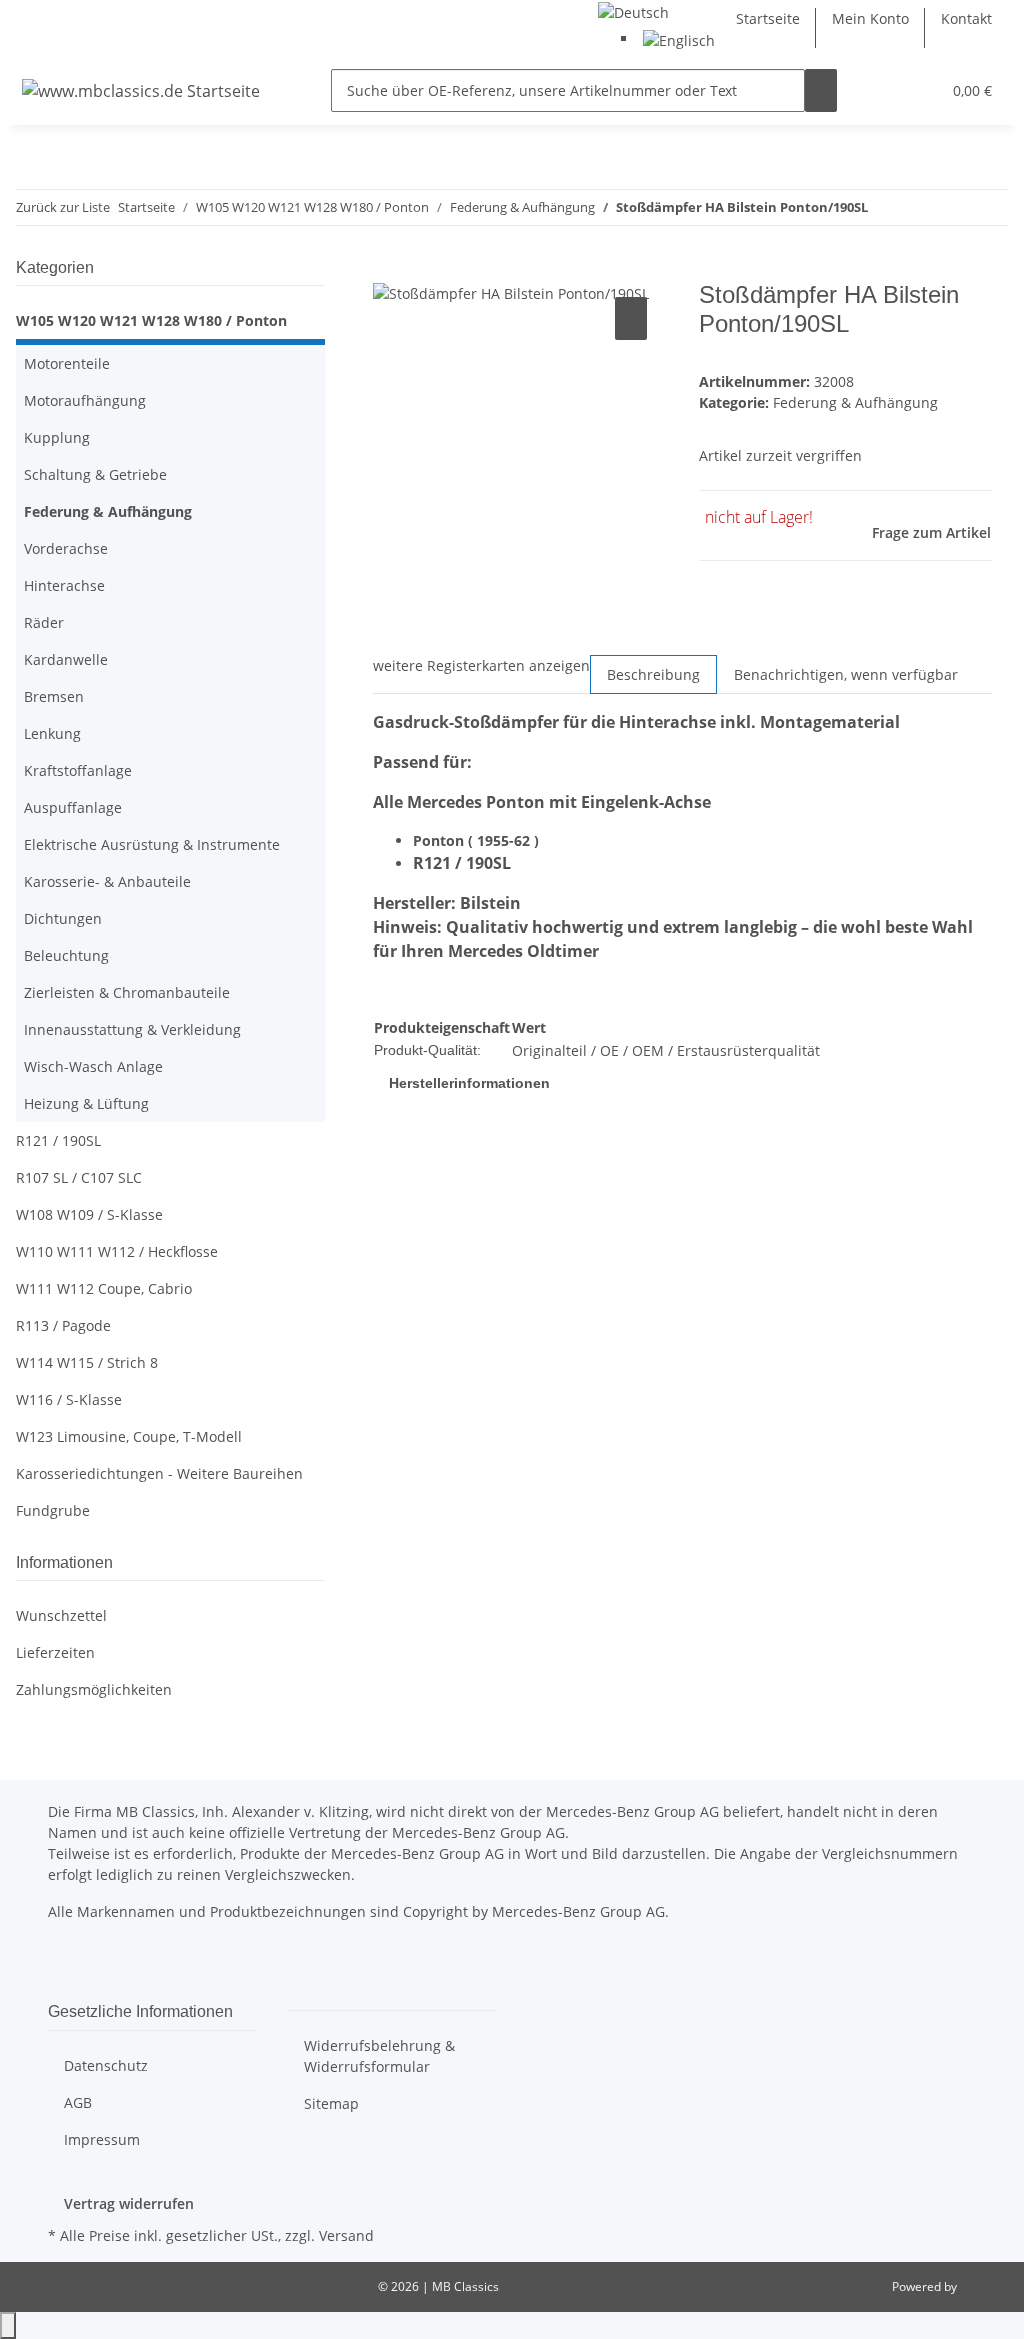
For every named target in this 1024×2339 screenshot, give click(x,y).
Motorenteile (67, 363)
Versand (346, 2235)
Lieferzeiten (55, 1652)
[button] (885, 90)
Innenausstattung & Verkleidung (132, 1029)
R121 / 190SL (58, 1140)
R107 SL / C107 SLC (79, 1177)
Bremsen (54, 696)
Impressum (102, 2139)
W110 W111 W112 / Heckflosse (117, 1251)
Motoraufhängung (85, 400)
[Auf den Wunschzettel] (631, 318)
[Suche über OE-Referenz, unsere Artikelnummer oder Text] (821, 90)
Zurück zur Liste (63, 207)
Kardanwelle (66, 659)
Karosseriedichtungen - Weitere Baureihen (159, 1473)
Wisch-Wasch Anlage (93, 1066)
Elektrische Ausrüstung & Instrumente (152, 844)
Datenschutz (106, 2065)
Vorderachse (66, 548)
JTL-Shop (984, 2286)
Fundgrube (53, 1510)
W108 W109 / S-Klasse (89, 1214)
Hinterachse (64, 585)
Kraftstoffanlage (78, 770)
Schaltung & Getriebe (95, 474)
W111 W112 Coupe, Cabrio (104, 1288)
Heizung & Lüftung (86, 1103)
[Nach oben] (8, 2325)
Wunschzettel (61, 1615)
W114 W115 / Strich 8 (87, 1362)
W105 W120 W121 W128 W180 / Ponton (151, 320)
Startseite (768, 18)
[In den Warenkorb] (389, 270)
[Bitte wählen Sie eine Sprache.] (633, 10)
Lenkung (52, 733)
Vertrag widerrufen (129, 2203)
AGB (78, 2102)
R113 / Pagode (63, 1325)
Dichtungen (63, 918)
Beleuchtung (66, 955)
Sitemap (331, 2103)
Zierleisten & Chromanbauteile (127, 992)
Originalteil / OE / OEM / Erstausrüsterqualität (666, 1050)
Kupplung (57, 437)
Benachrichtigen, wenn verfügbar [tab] (846, 674)
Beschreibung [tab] (653, 674)
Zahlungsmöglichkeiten (94, 1689)
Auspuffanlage (73, 807)
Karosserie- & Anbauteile (107, 881)
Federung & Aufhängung (855, 402)
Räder (44, 622)
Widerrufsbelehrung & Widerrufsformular (379, 2056)
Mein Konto (870, 18)
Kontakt (966, 18)
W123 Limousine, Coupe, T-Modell (129, 1436)
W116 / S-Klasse (69, 1399)
